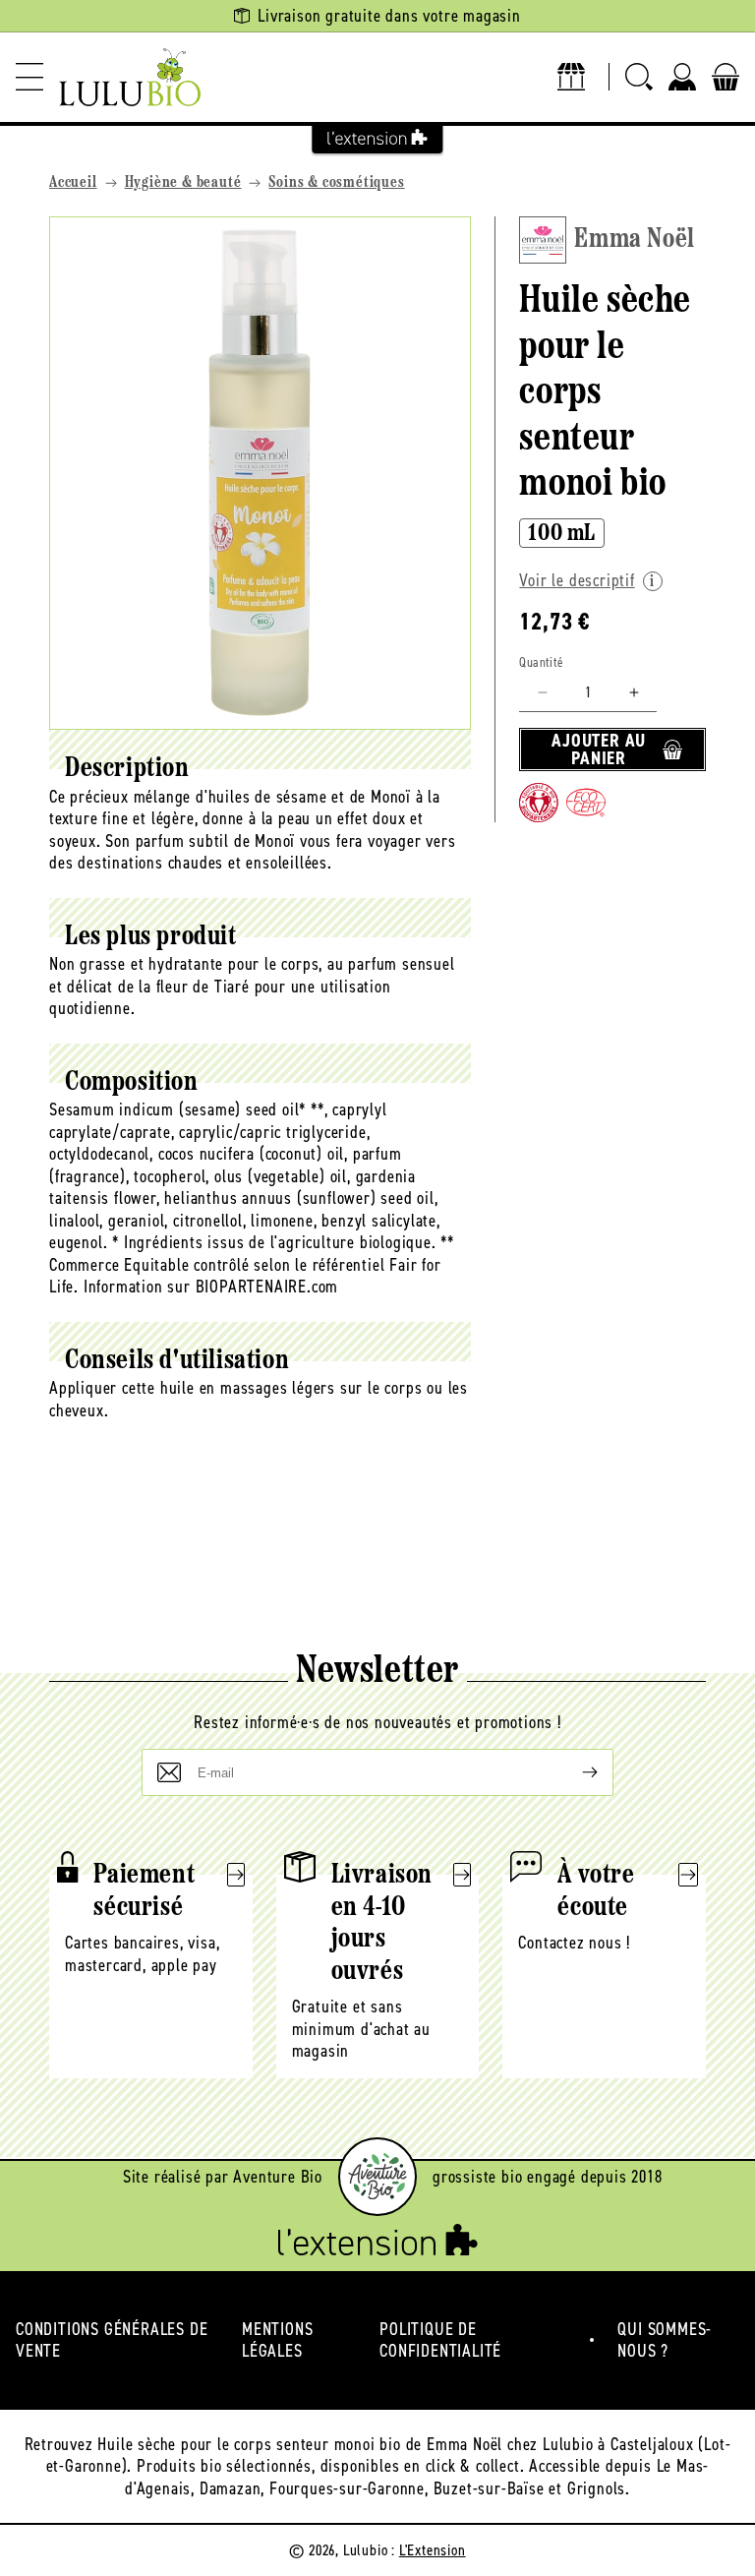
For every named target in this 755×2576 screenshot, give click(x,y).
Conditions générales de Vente (112, 2340)
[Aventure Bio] (377, 2177)
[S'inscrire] (574, 1772)
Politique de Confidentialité (440, 2340)
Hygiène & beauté (183, 183)
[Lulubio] (130, 77)
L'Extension (433, 2550)
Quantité (541, 662)
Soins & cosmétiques (336, 183)
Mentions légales (277, 2340)
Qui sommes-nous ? (665, 2340)
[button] (29, 77)
